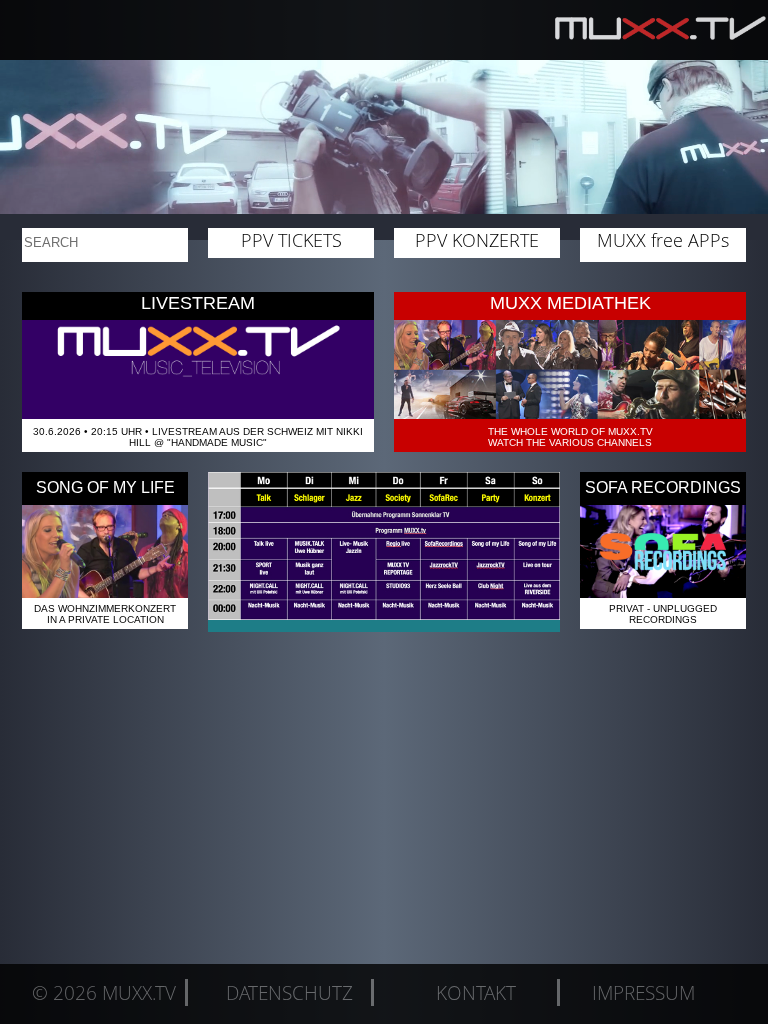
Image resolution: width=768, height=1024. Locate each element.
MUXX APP (663, 240)
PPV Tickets (291, 240)
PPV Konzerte (477, 240)
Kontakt (476, 992)
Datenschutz (289, 992)
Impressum (643, 992)
